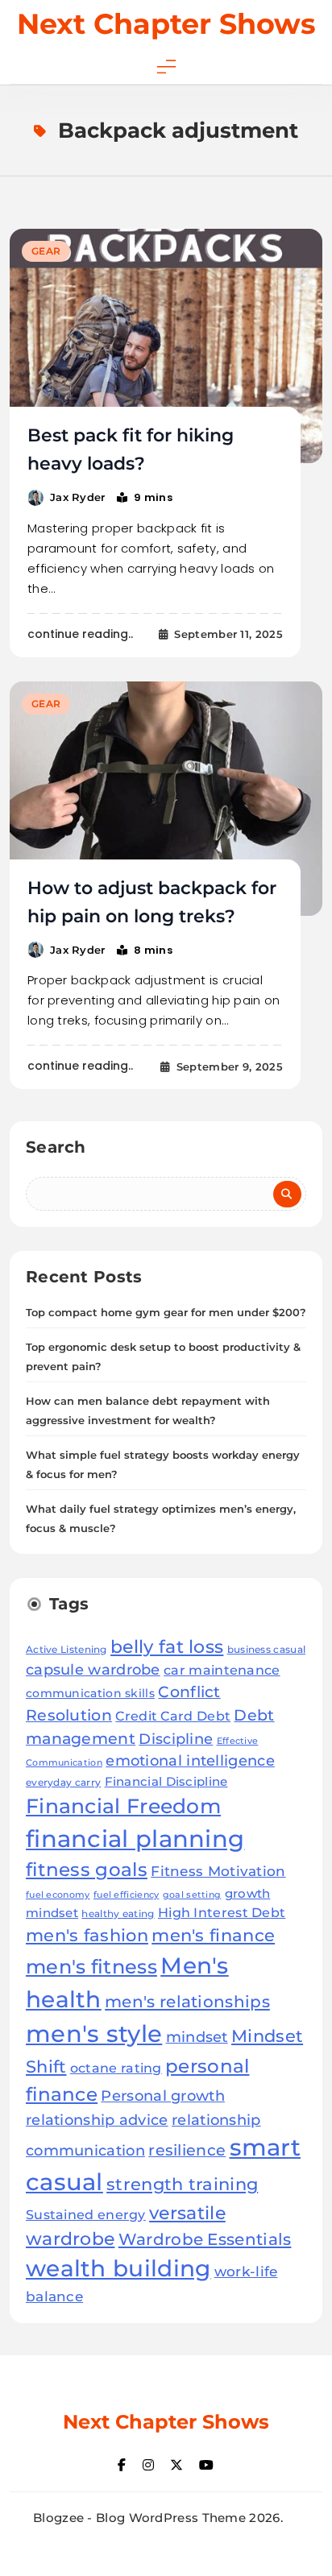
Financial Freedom (123, 1806)
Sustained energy (86, 2214)
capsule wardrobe (93, 1669)
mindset (197, 2037)
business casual (267, 1649)
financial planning (135, 1839)
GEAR (46, 251)
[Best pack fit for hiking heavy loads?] (166, 346)
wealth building (118, 2268)
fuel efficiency (127, 1895)
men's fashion (87, 1935)
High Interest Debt (222, 1913)
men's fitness (91, 1967)
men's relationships (187, 2001)
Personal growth (163, 2096)
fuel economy (58, 1895)
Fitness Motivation (218, 1871)
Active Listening (66, 1649)
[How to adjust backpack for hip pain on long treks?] (166, 799)
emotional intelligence (190, 1760)
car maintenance (222, 1670)
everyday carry (63, 1782)
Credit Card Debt (173, 1716)
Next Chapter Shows (166, 24)
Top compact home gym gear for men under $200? (166, 1312)
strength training (182, 2184)
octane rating (116, 2068)
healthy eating (118, 1913)
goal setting (192, 1895)
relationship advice (97, 2120)
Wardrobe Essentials (205, 2239)
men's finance (213, 1935)
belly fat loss (167, 1646)
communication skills (90, 1693)
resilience (187, 2150)
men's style (94, 2033)
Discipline (176, 1739)
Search (56, 1147)
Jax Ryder (78, 497)
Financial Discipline (166, 1781)
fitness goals (87, 1870)
